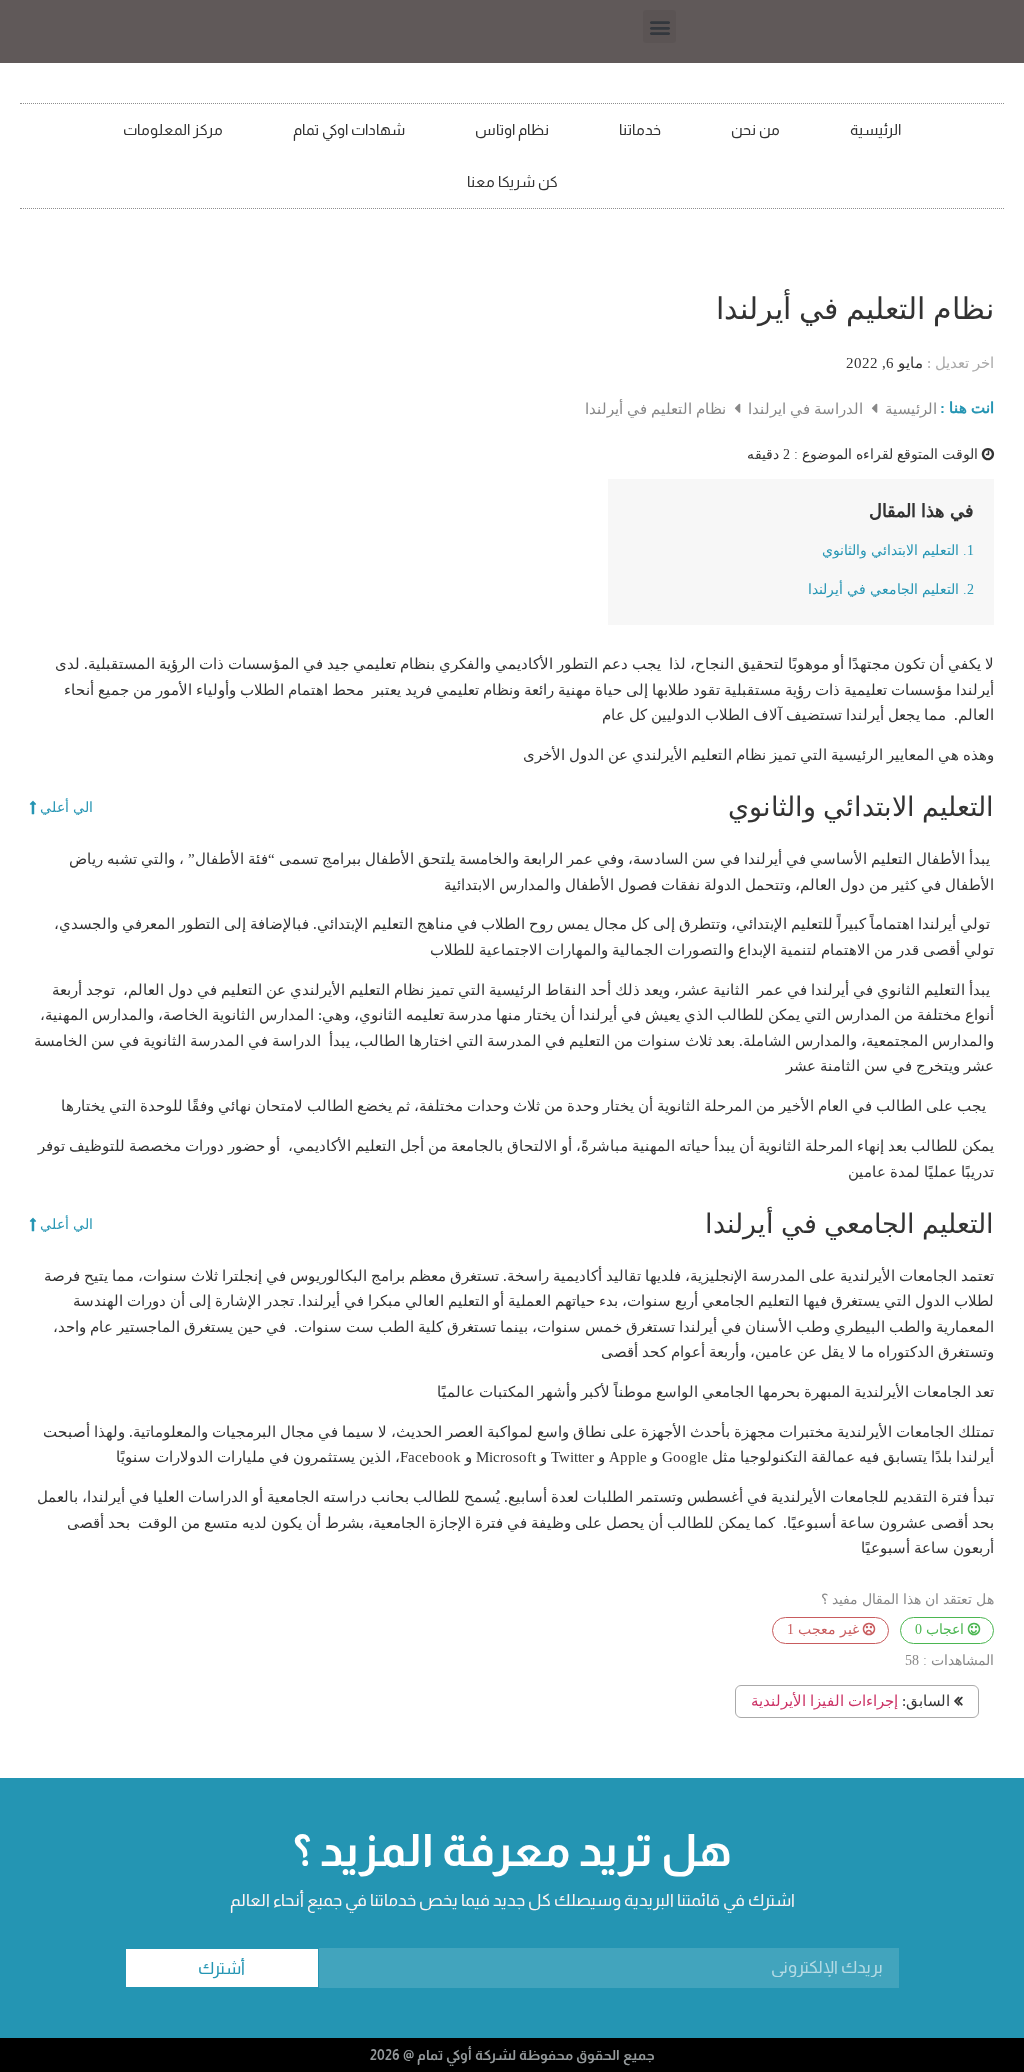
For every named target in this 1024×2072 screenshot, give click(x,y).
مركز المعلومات (173, 129)
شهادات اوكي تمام (349, 129)
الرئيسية (875, 129)
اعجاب (941, 1629)
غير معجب (825, 1629)
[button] (659, 26)
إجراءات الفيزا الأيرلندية (824, 1701)
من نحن (755, 129)
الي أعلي (66, 808)
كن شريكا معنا (512, 181)
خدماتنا (640, 129)
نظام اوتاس (512, 129)
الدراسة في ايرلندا (803, 409)
